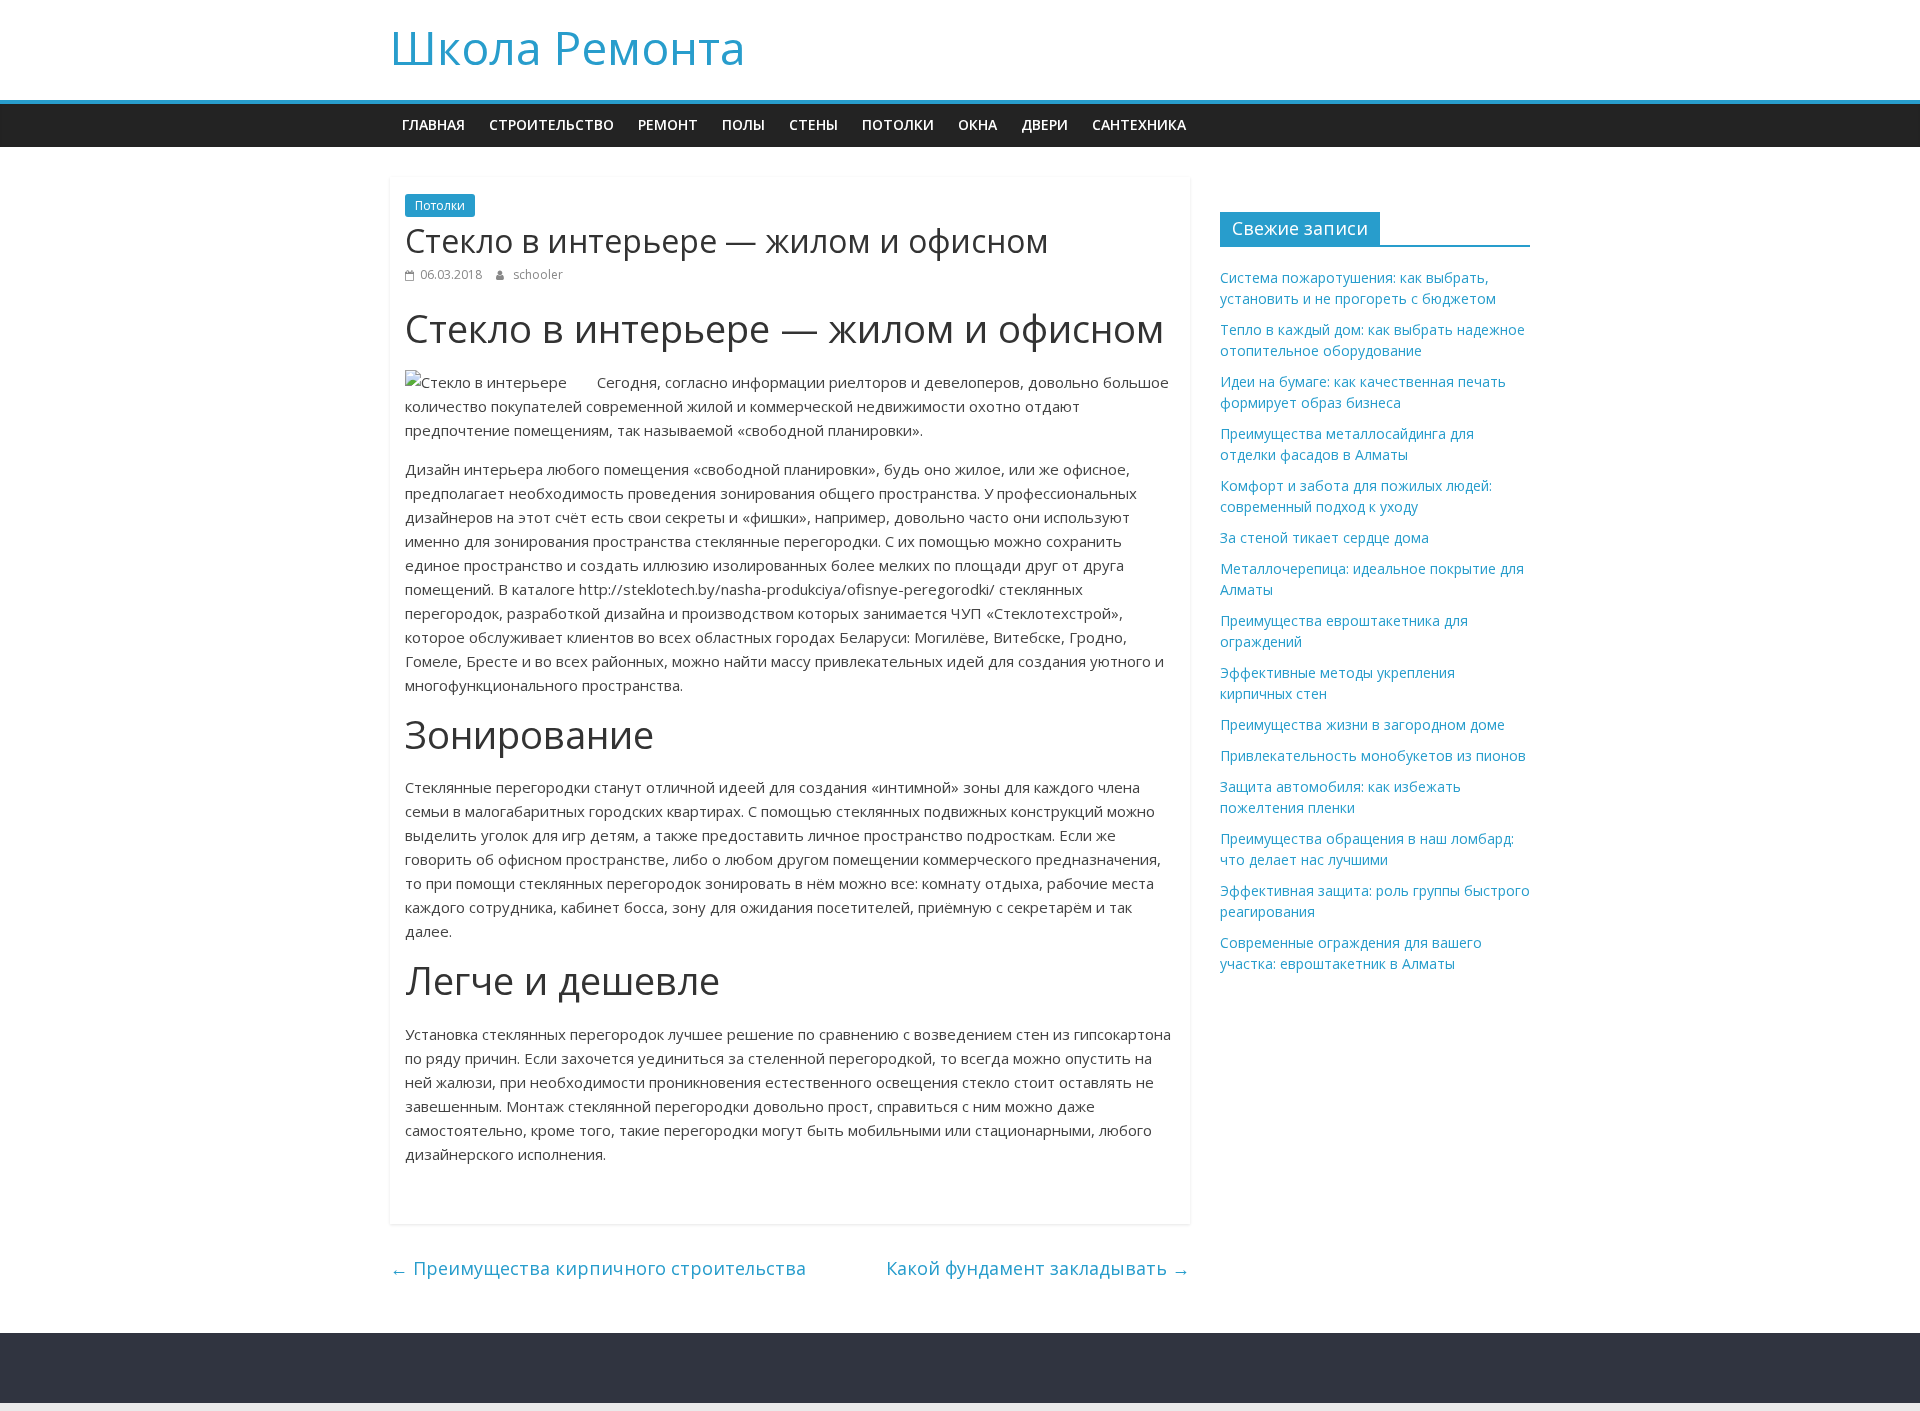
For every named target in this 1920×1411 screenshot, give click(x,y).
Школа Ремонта (568, 47)
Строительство (551, 124)
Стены (813, 124)
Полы (743, 124)
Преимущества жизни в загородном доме (1362, 724)
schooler (538, 274)
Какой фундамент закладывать (1038, 1268)
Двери (1044, 124)
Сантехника (1139, 124)
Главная (433, 124)
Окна (977, 124)
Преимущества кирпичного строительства (598, 1268)
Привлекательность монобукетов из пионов (1373, 755)
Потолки (898, 124)
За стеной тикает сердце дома (1324, 537)
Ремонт (668, 124)
